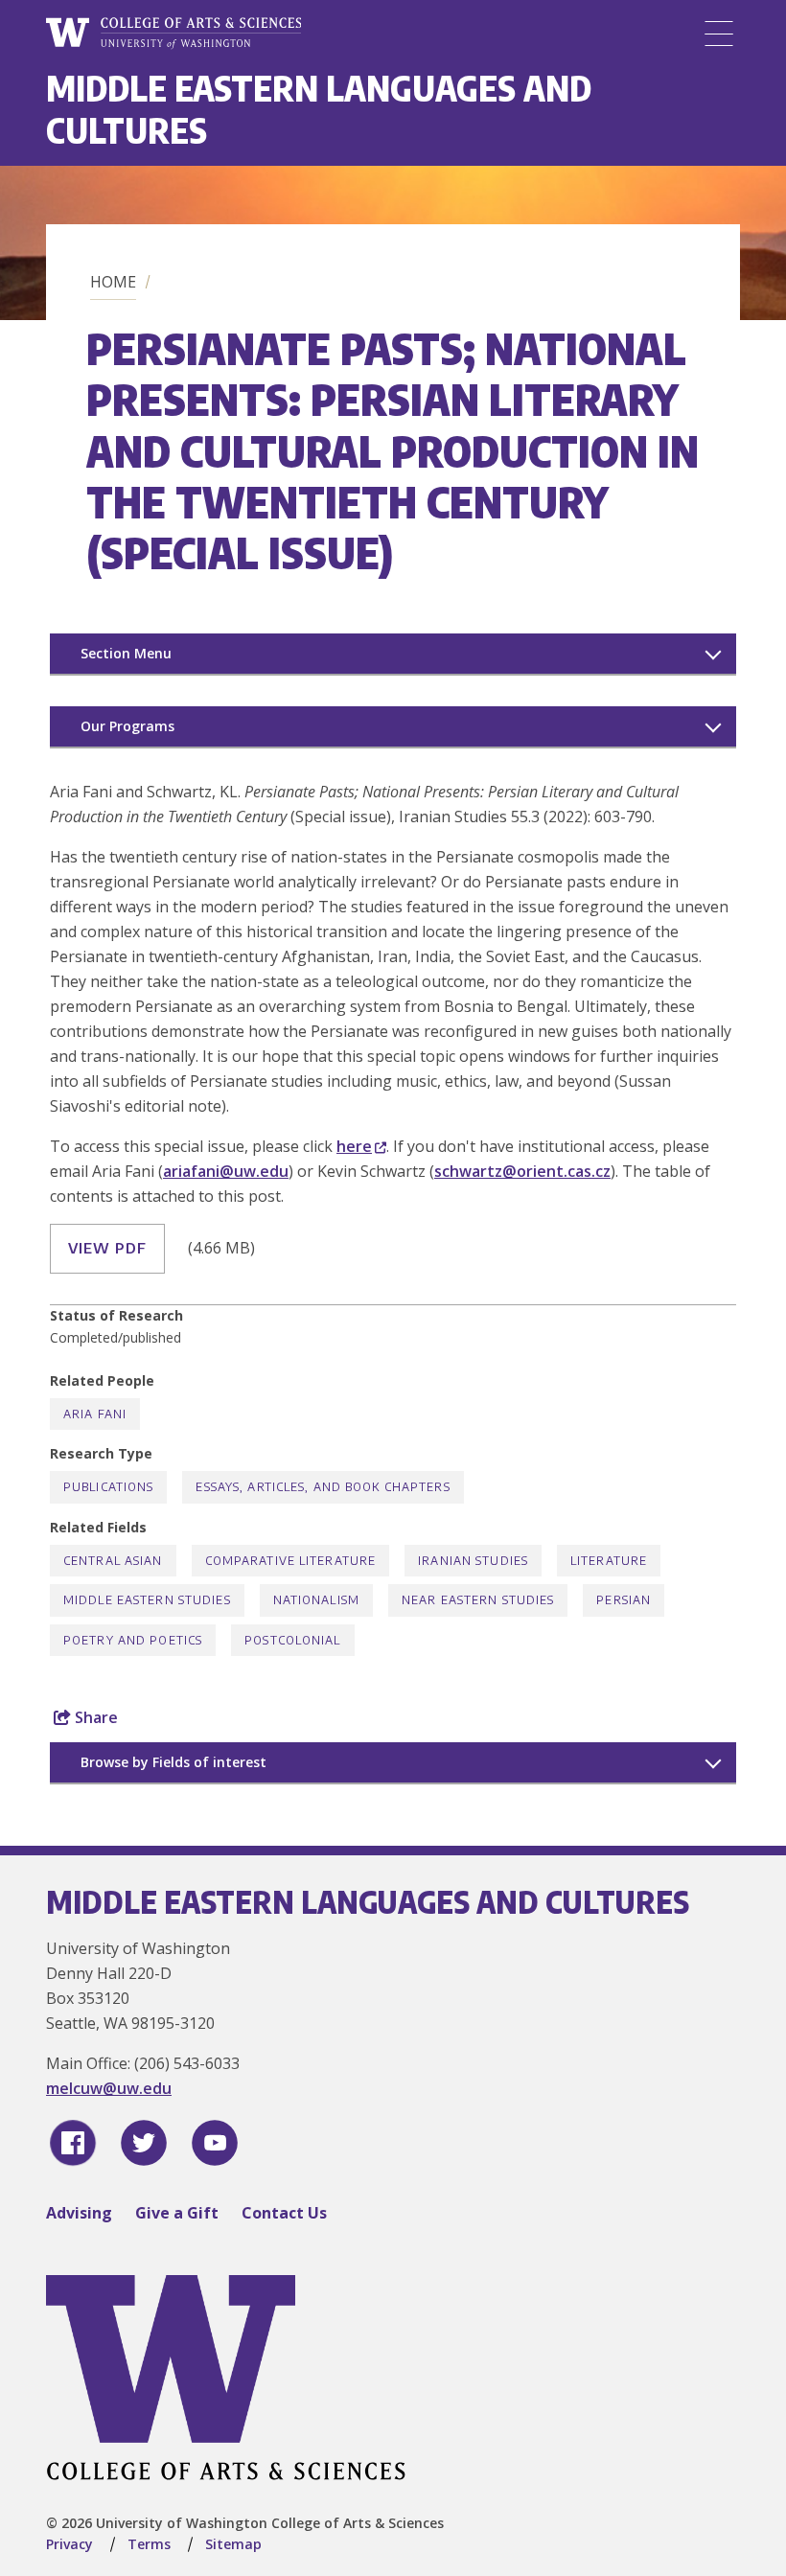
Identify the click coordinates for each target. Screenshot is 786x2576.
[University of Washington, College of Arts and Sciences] (173, 34)
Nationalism (316, 1600)
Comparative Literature (291, 1561)
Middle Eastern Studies (147, 1600)
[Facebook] (73, 2143)
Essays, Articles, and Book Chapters (323, 1487)
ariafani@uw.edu (226, 1171)
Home (113, 282)
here (354, 1146)
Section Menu (126, 653)
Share (94, 1717)
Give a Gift (177, 2213)
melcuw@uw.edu (109, 2088)
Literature (609, 1561)
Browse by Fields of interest (173, 1762)
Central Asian (113, 1561)
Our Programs (127, 726)
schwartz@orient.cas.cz (522, 1171)
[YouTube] (215, 2143)
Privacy (69, 2544)
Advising (79, 2213)
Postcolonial (292, 1640)
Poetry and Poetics (133, 1640)
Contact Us (284, 2213)
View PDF (107, 1248)
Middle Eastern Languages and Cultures (319, 109)
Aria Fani (95, 1414)
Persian (624, 1600)
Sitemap (233, 2544)
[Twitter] (144, 2143)
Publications (108, 1487)
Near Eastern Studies (478, 1600)
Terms (149, 2544)
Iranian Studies (473, 1561)
